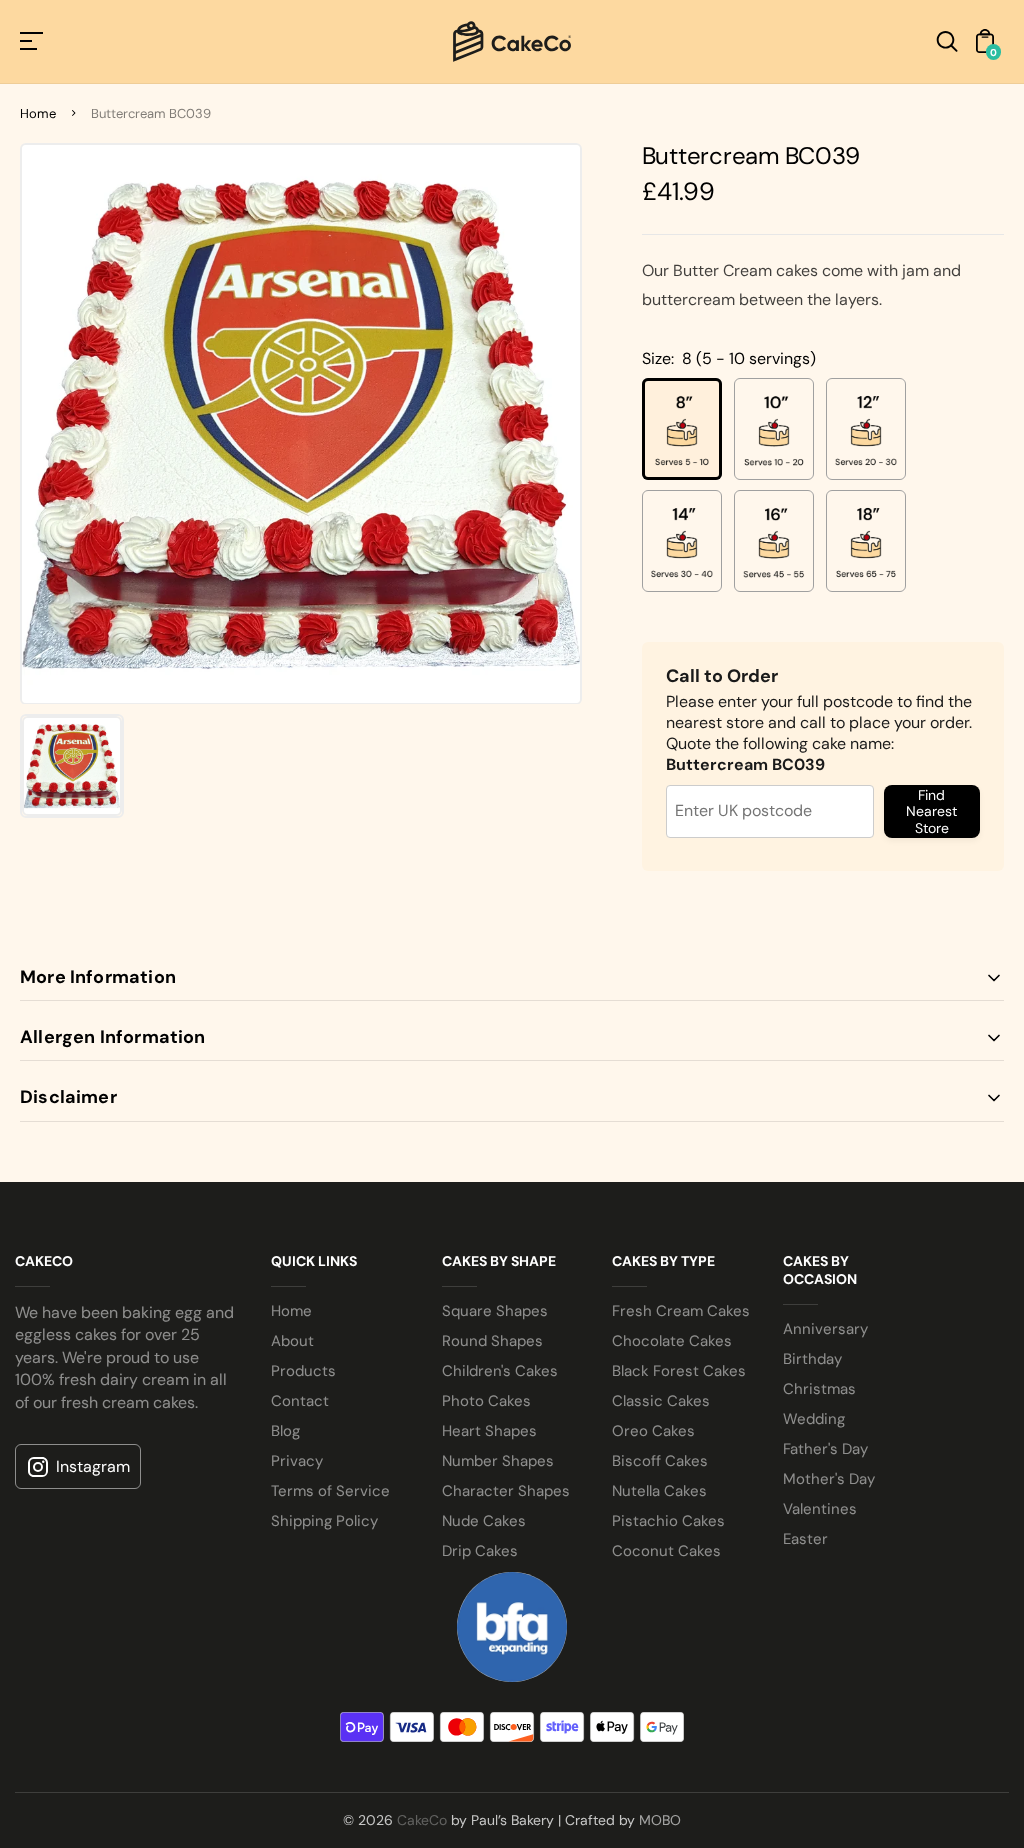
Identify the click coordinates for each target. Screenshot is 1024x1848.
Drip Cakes (480, 1551)
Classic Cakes (661, 1401)
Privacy (297, 1461)
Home (38, 113)
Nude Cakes (484, 1521)
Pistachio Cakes (668, 1521)
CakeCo (422, 1820)
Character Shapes (506, 1491)
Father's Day (825, 1449)
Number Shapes (498, 1461)
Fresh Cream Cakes (681, 1311)
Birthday (812, 1359)
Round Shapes (492, 1341)
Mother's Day (829, 1479)
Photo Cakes (486, 1401)
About (292, 1341)
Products (303, 1371)
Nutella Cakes (659, 1491)
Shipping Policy (324, 1521)
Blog (285, 1431)
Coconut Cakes (666, 1551)
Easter (805, 1539)
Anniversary (825, 1329)
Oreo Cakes (653, 1431)
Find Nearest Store (931, 811)
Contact (300, 1401)
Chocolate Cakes (672, 1341)
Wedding (814, 1419)
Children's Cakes (500, 1371)
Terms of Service (330, 1491)
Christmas (819, 1389)
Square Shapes (495, 1311)
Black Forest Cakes (679, 1371)
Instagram (93, 1466)
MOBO (660, 1820)
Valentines (820, 1509)
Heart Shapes (489, 1431)
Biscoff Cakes (660, 1461)
